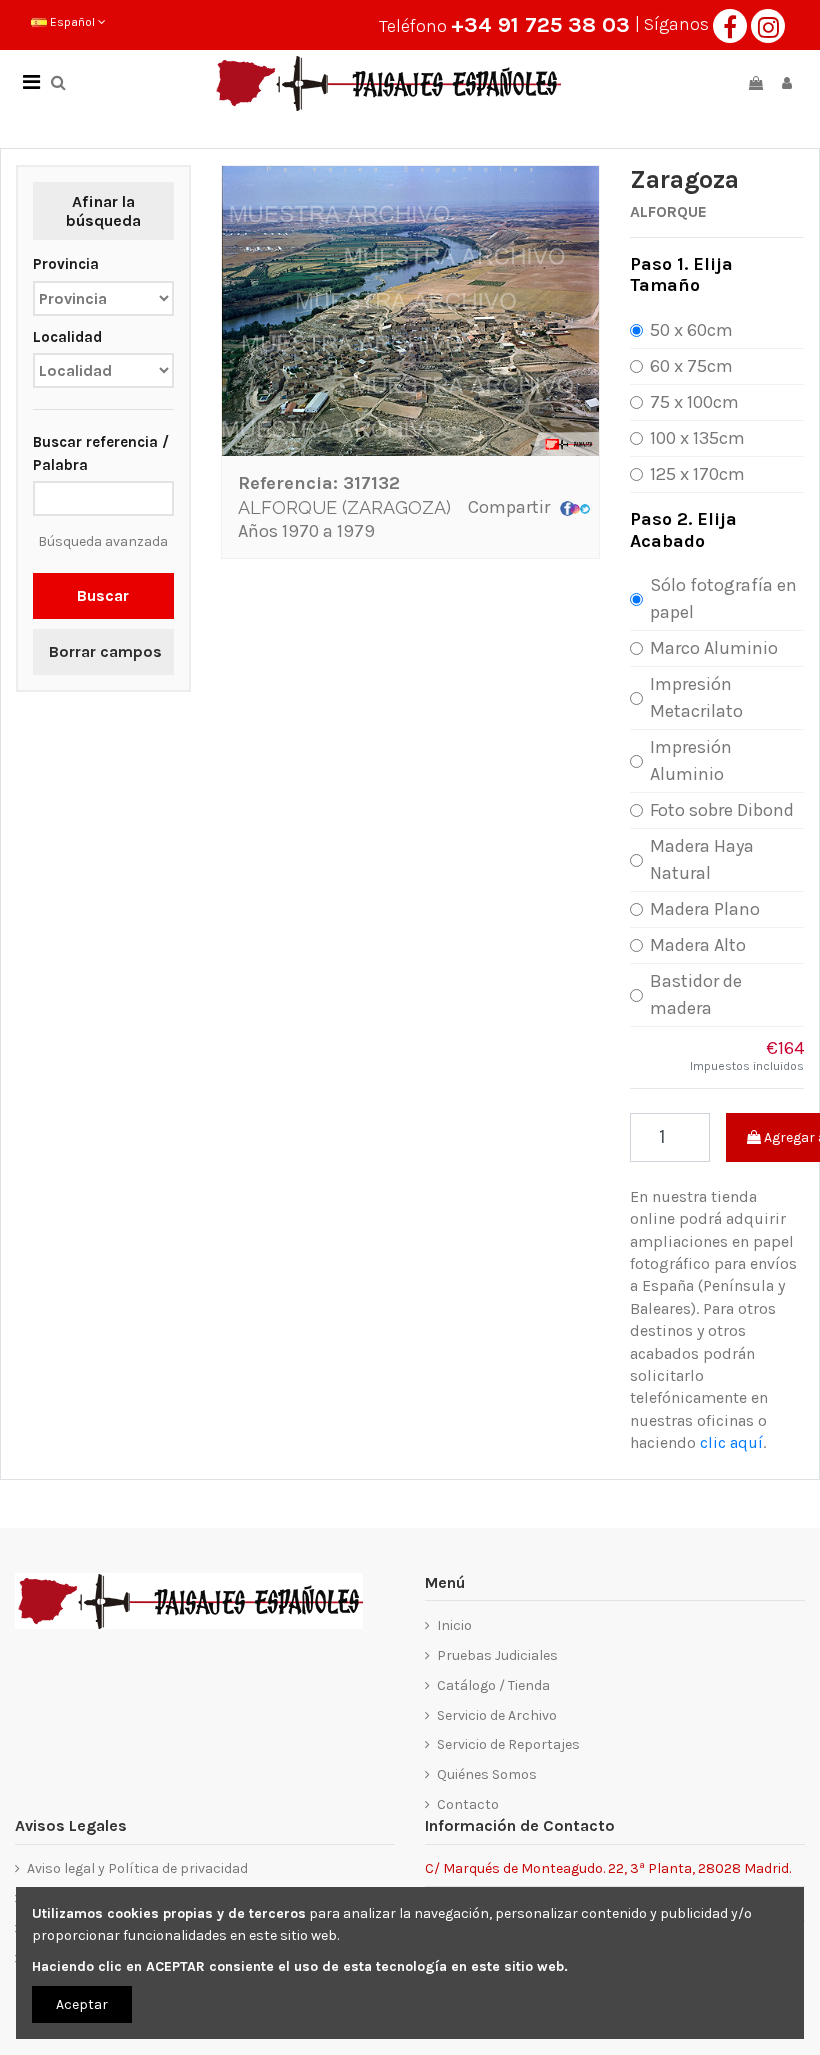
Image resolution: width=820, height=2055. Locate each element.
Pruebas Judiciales (497, 1655)
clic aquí (731, 1442)
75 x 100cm (694, 402)
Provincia (66, 264)
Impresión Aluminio (691, 760)
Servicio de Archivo (497, 1715)
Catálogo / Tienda (493, 1685)
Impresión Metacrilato (696, 697)
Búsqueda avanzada (103, 541)
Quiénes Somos (487, 1774)
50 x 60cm (691, 330)
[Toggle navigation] (31, 83)
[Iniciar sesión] (787, 83)
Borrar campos (105, 651)
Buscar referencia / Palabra (101, 453)
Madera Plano (705, 909)
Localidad (67, 337)
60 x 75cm (691, 366)
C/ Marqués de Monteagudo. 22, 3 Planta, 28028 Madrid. (608, 1867)
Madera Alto (698, 945)
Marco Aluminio (714, 648)
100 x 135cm (697, 438)
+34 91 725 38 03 (540, 25)
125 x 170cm (697, 474)
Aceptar (82, 2004)
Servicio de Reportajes (508, 1744)
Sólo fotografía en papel (723, 598)
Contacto (468, 1804)
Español (72, 22)
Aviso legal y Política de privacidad (137, 1868)
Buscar (103, 595)
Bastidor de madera (696, 994)
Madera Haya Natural (702, 859)
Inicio (454, 1625)
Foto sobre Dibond (722, 810)
